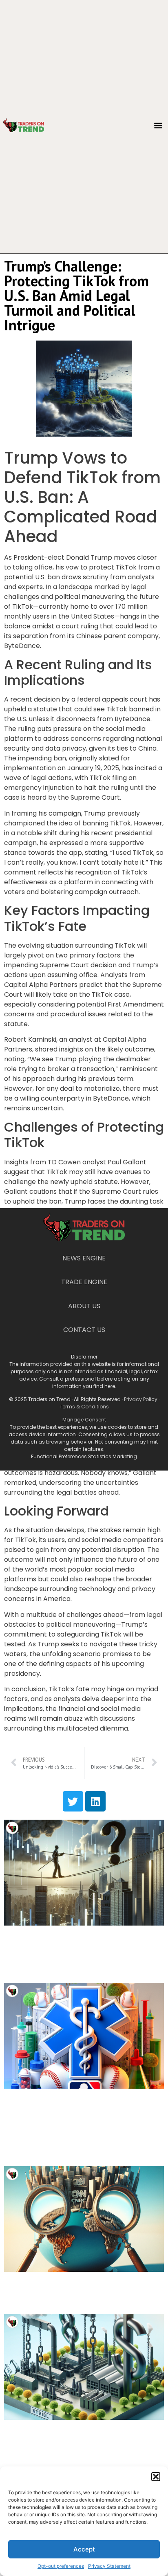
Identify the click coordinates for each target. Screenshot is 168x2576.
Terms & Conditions (84, 1407)
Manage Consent (84, 1420)
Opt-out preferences (61, 2566)
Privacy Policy (141, 1399)
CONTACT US (84, 1330)
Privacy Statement (109, 2566)
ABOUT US (84, 1306)
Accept (84, 2549)
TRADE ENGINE (84, 1282)
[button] (156, 2477)
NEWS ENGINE (84, 1258)
